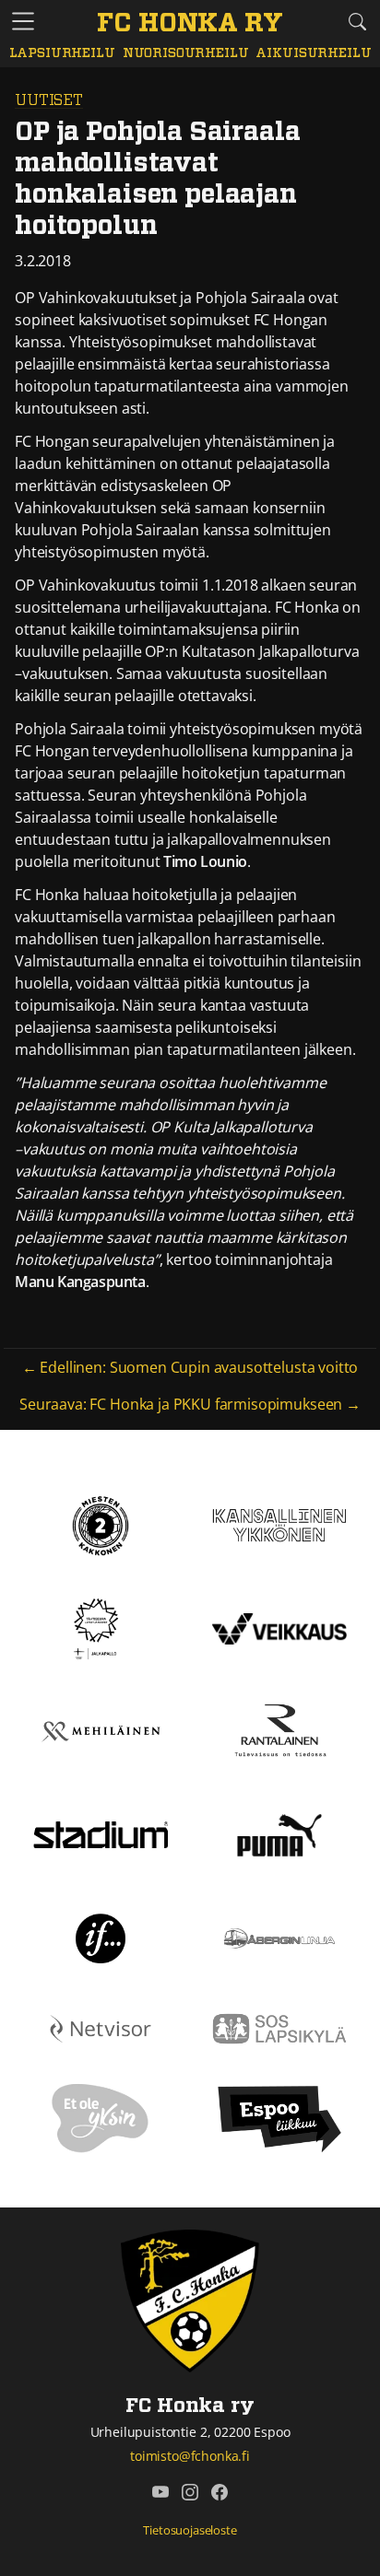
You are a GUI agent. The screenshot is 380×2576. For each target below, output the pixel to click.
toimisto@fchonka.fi (190, 2456)
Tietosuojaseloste (190, 2530)
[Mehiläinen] (101, 1730)
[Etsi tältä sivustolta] (357, 21)
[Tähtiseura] (100, 1627)
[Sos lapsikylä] (279, 2027)
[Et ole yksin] (101, 2118)
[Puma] (279, 1833)
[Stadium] (101, 1833)
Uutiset (49, 100)
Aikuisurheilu (313, 53)
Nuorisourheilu (186, 53)
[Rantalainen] (279, 1730)
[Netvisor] (101, 2027)
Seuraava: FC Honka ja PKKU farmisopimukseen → (190, 1404)
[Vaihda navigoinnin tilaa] (23, 22)
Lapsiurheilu (62, 53)
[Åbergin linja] (279, 1937)
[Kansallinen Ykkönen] (279, 1524)
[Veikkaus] (279, 1627)
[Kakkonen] (101, 1524)
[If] (101, 1937)
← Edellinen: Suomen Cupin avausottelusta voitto (190, 1367)
